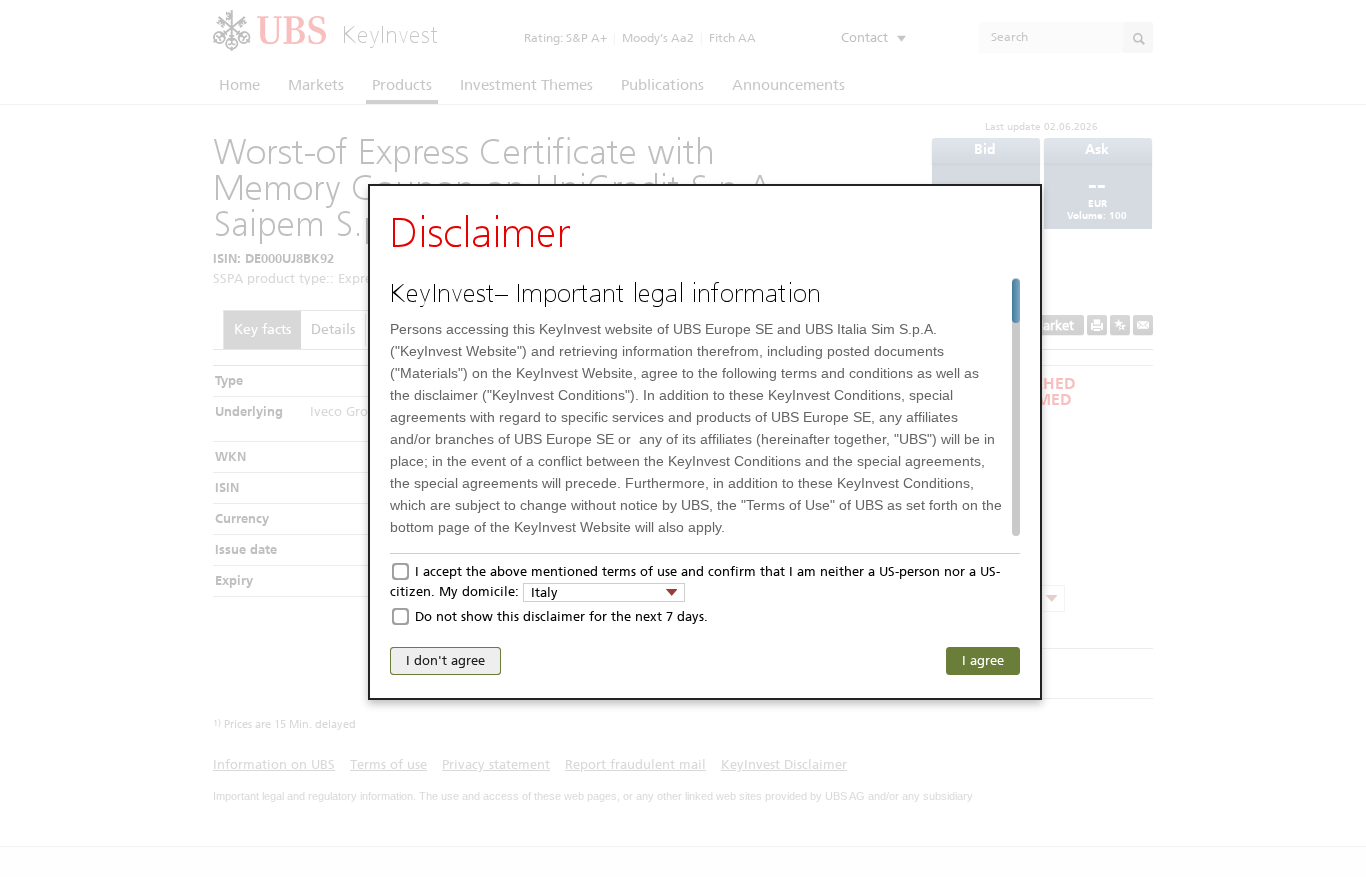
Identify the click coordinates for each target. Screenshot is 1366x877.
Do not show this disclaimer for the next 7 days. (561, 616)
